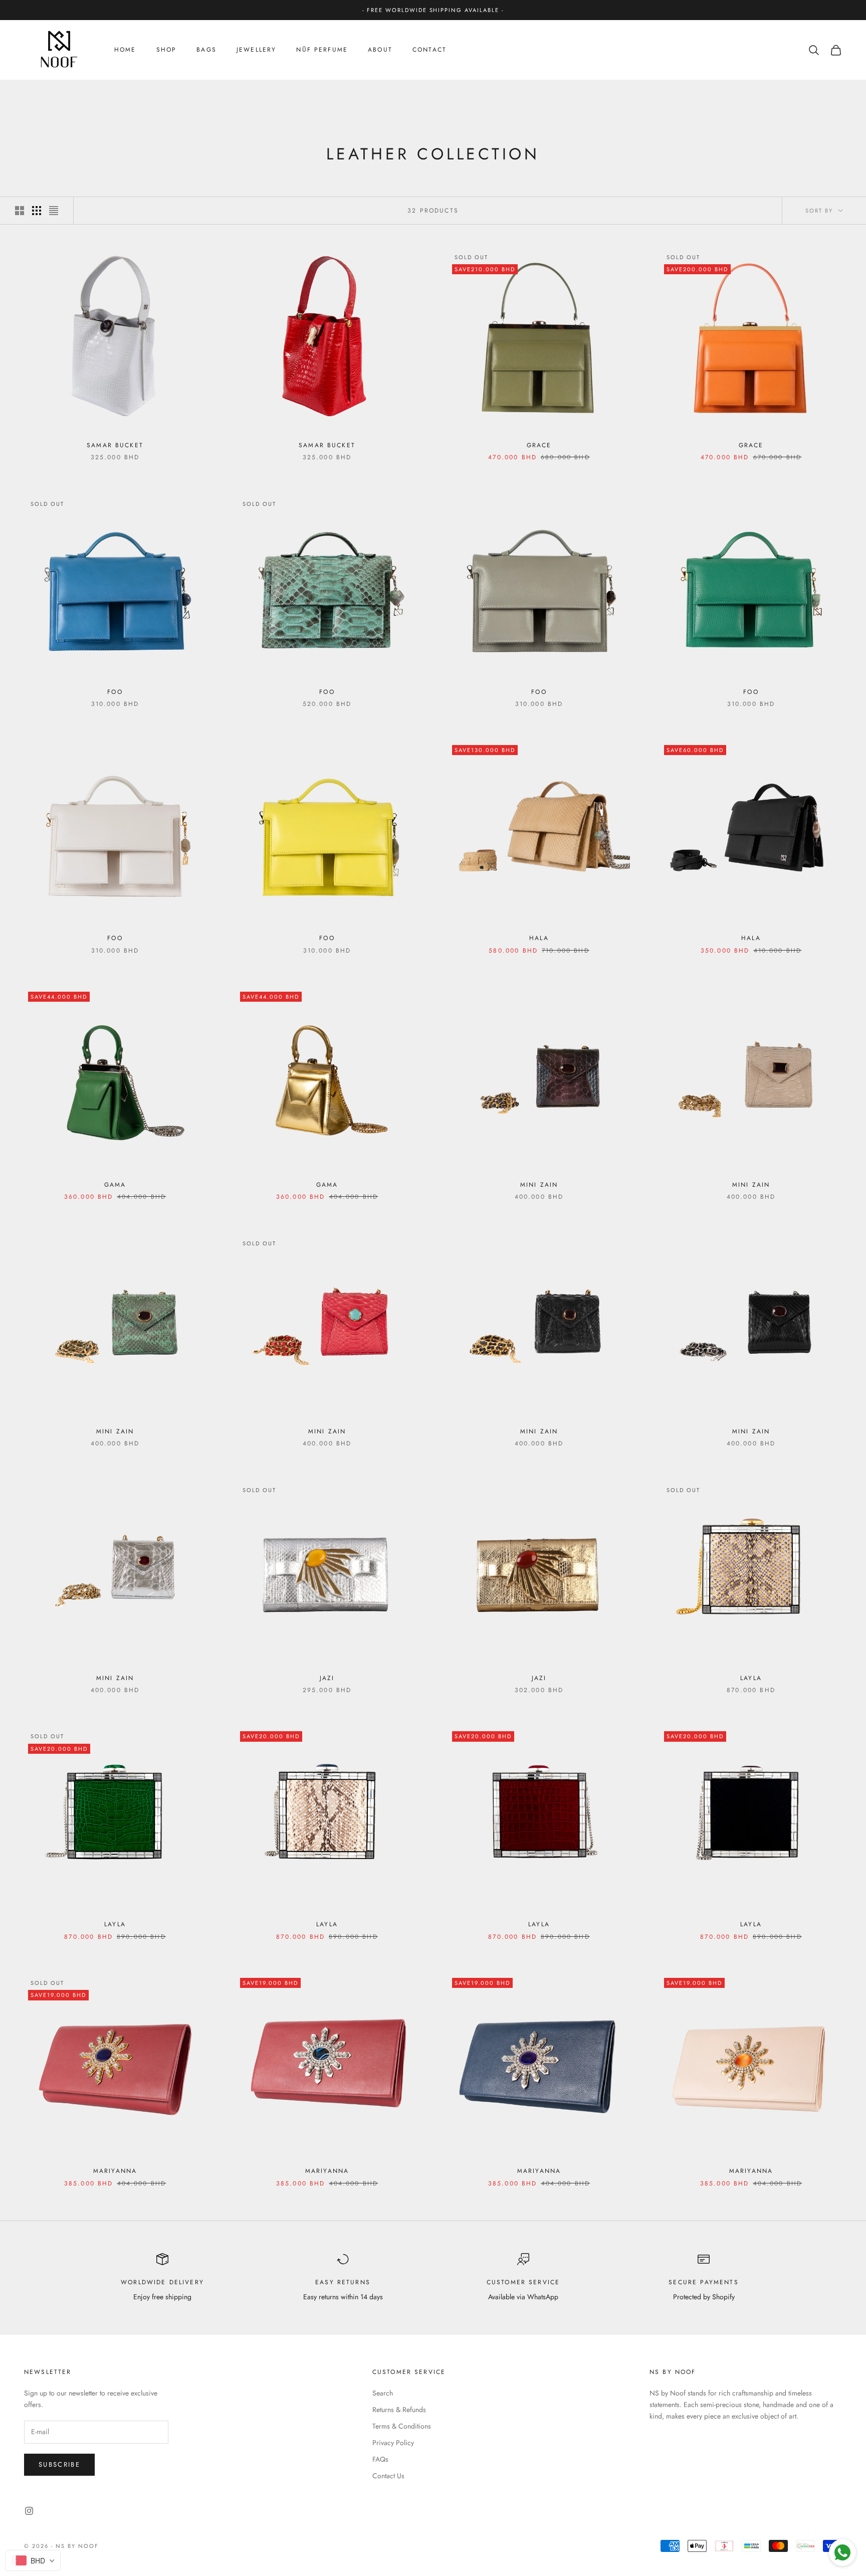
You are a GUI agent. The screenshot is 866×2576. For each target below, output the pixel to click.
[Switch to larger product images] (20, 211)
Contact (429, 50)
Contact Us (388, 2476)
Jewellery (256, 50)
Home (125, 50)
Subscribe (59, 2464)
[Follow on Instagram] (29, 2511)
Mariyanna (115, 2171)
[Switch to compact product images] (54, 211)
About (380, 50)
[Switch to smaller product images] (37, 211)
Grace (539, 445)
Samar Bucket (115, 445)
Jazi (327, 1678)
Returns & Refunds (399, 2410)
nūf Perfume (322, 50)
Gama (115, 1185)
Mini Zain (539, 1185)
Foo (115, 692)
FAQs (380, 2459)
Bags (206, 50)
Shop (167, 50)
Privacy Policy (393, 2443)
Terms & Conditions (402, 2426)
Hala (539, 938)
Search (383, 2393)
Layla (751, 1678)
